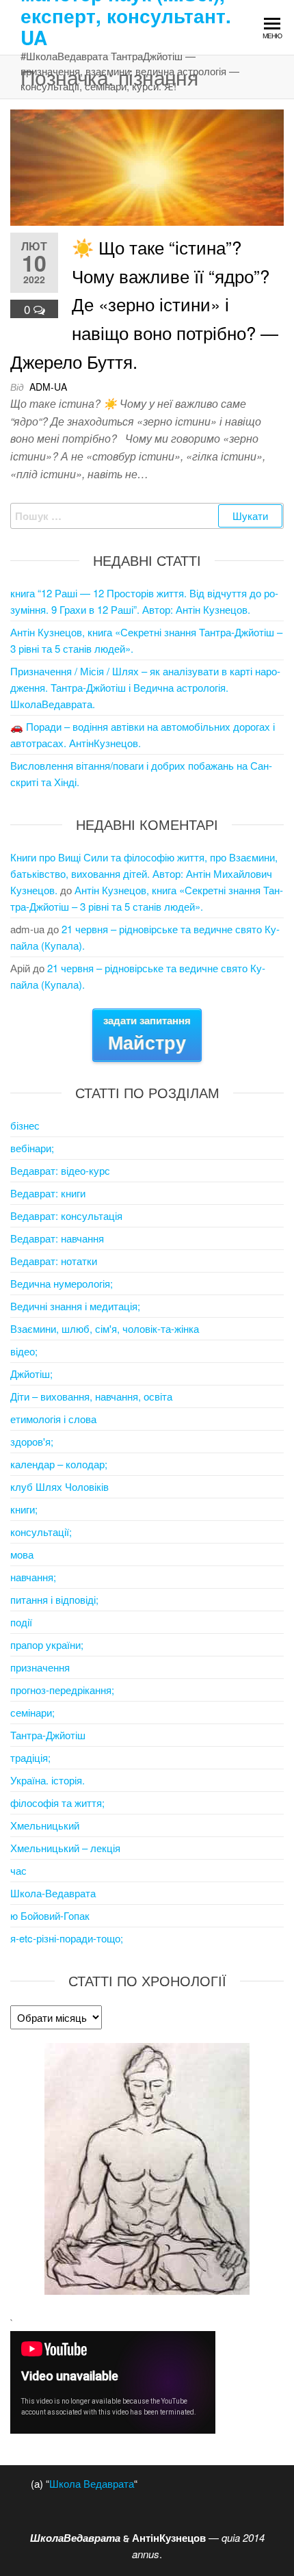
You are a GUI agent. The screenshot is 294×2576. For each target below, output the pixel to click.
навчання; (33, 1577)
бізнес (25, 1125)
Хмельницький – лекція (65, 1848)
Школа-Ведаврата (53, 1893)
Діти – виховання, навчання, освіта (91, 1396)
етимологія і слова (53, 1419)
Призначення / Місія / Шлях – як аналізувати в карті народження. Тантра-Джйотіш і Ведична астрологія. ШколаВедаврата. (145, 687)
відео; (24, 1351)
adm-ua (48, 387)
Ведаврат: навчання (57, 1238)
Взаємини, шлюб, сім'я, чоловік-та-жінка (105, 1328)
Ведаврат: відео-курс (60, 1170)
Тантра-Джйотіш (48, 1735)
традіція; (30, 1757)
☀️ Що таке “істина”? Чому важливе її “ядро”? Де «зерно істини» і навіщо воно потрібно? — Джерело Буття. (144, 303)
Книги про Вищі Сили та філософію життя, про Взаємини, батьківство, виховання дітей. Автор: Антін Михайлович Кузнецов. (144, 873)
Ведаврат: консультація (66, 1215)
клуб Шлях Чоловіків (59, 1486)
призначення (40, 1667)
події (21, 1622)
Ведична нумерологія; (62, 1283)
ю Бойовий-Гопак (50, 1915)
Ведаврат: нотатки (54, 1261)
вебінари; (32, 1148)
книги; (24, 1509)
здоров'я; (32, 1441)
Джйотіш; (31, 1374)
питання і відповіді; (54, 1599)
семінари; (32, 1712)
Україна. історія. (48, 1780)
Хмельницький (45, 1825)
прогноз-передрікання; (62, 1690)
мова (22, 1554)
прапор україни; (47, 1644)
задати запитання (147, 1034)
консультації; (41, 1532)
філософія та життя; (57, 1803)
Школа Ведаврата (92, 2483)
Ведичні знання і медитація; (75, 1306)
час (18, 1870)
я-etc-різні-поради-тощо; (67, 1938)
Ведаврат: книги (48, 1193)
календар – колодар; (59, 1464)
